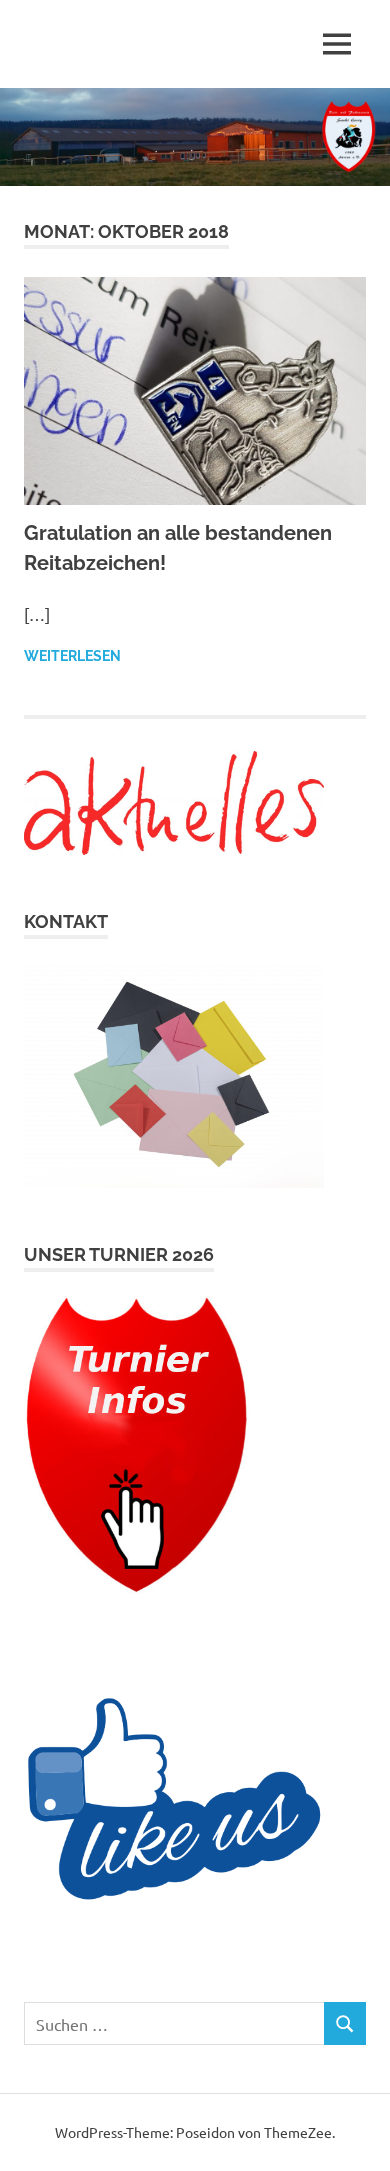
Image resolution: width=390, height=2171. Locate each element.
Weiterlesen (72, 656)
